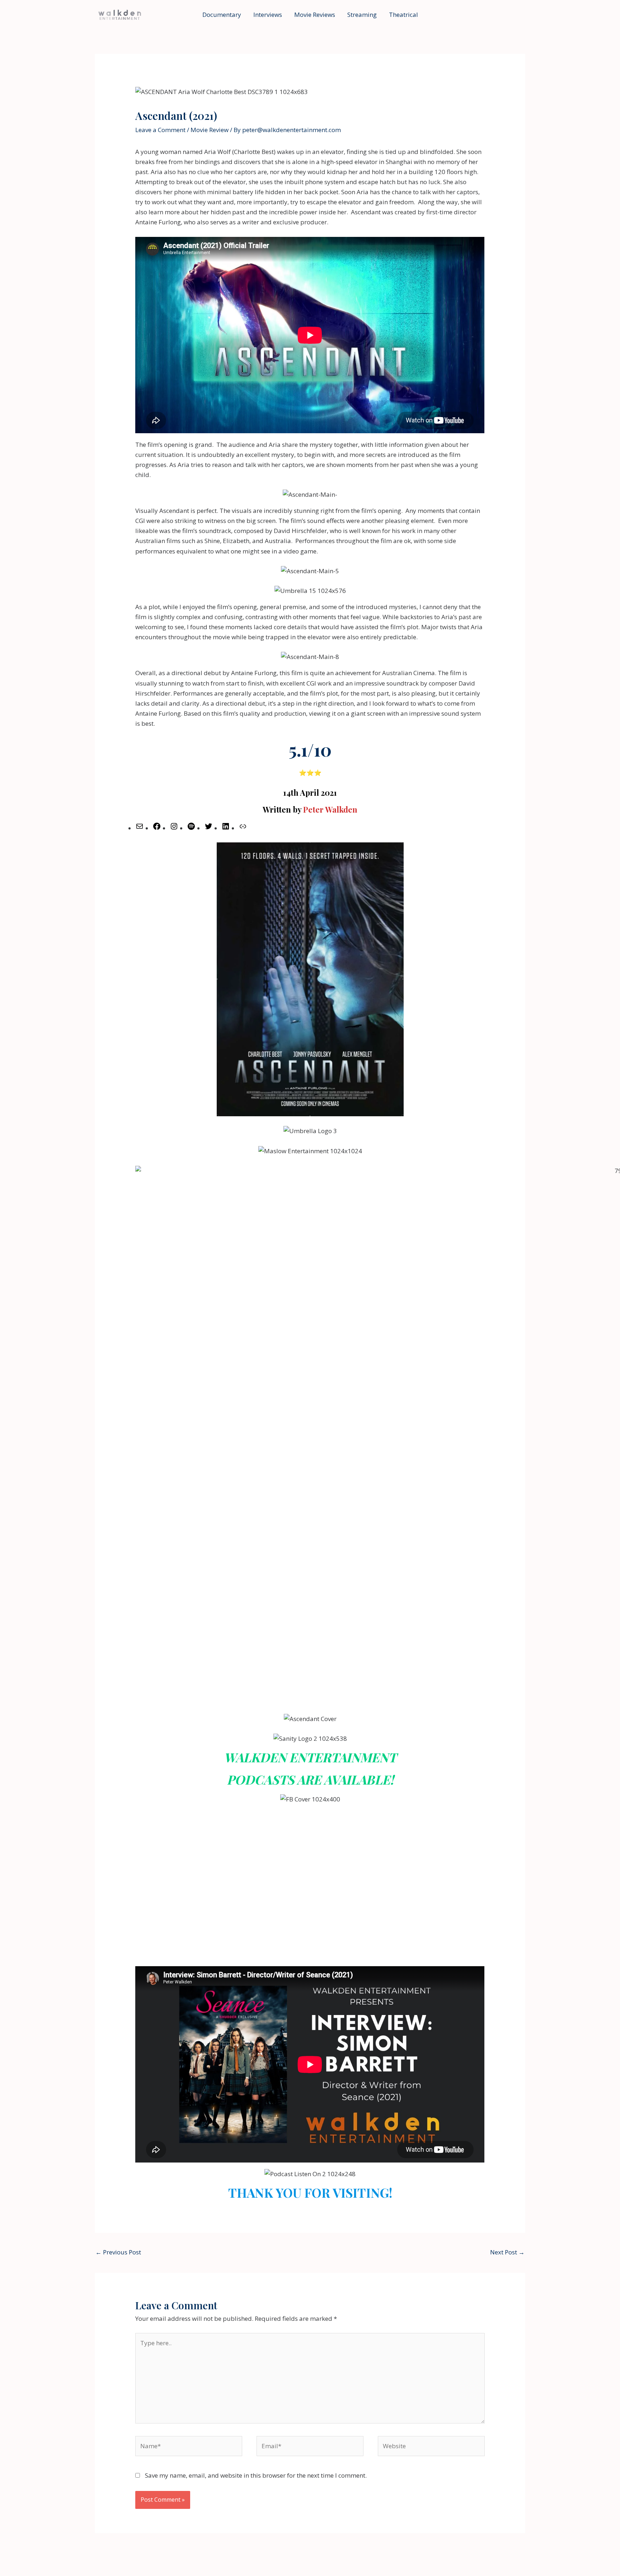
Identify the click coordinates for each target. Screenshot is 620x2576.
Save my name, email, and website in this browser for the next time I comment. (256, 2475)
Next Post (507, 2252)
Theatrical (403, 15)
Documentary (222, 15)
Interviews (268, 15)
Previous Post (118, 2252)
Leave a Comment (160, 130)
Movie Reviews (315, 15)
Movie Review (210, 130)
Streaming (362, 15)
